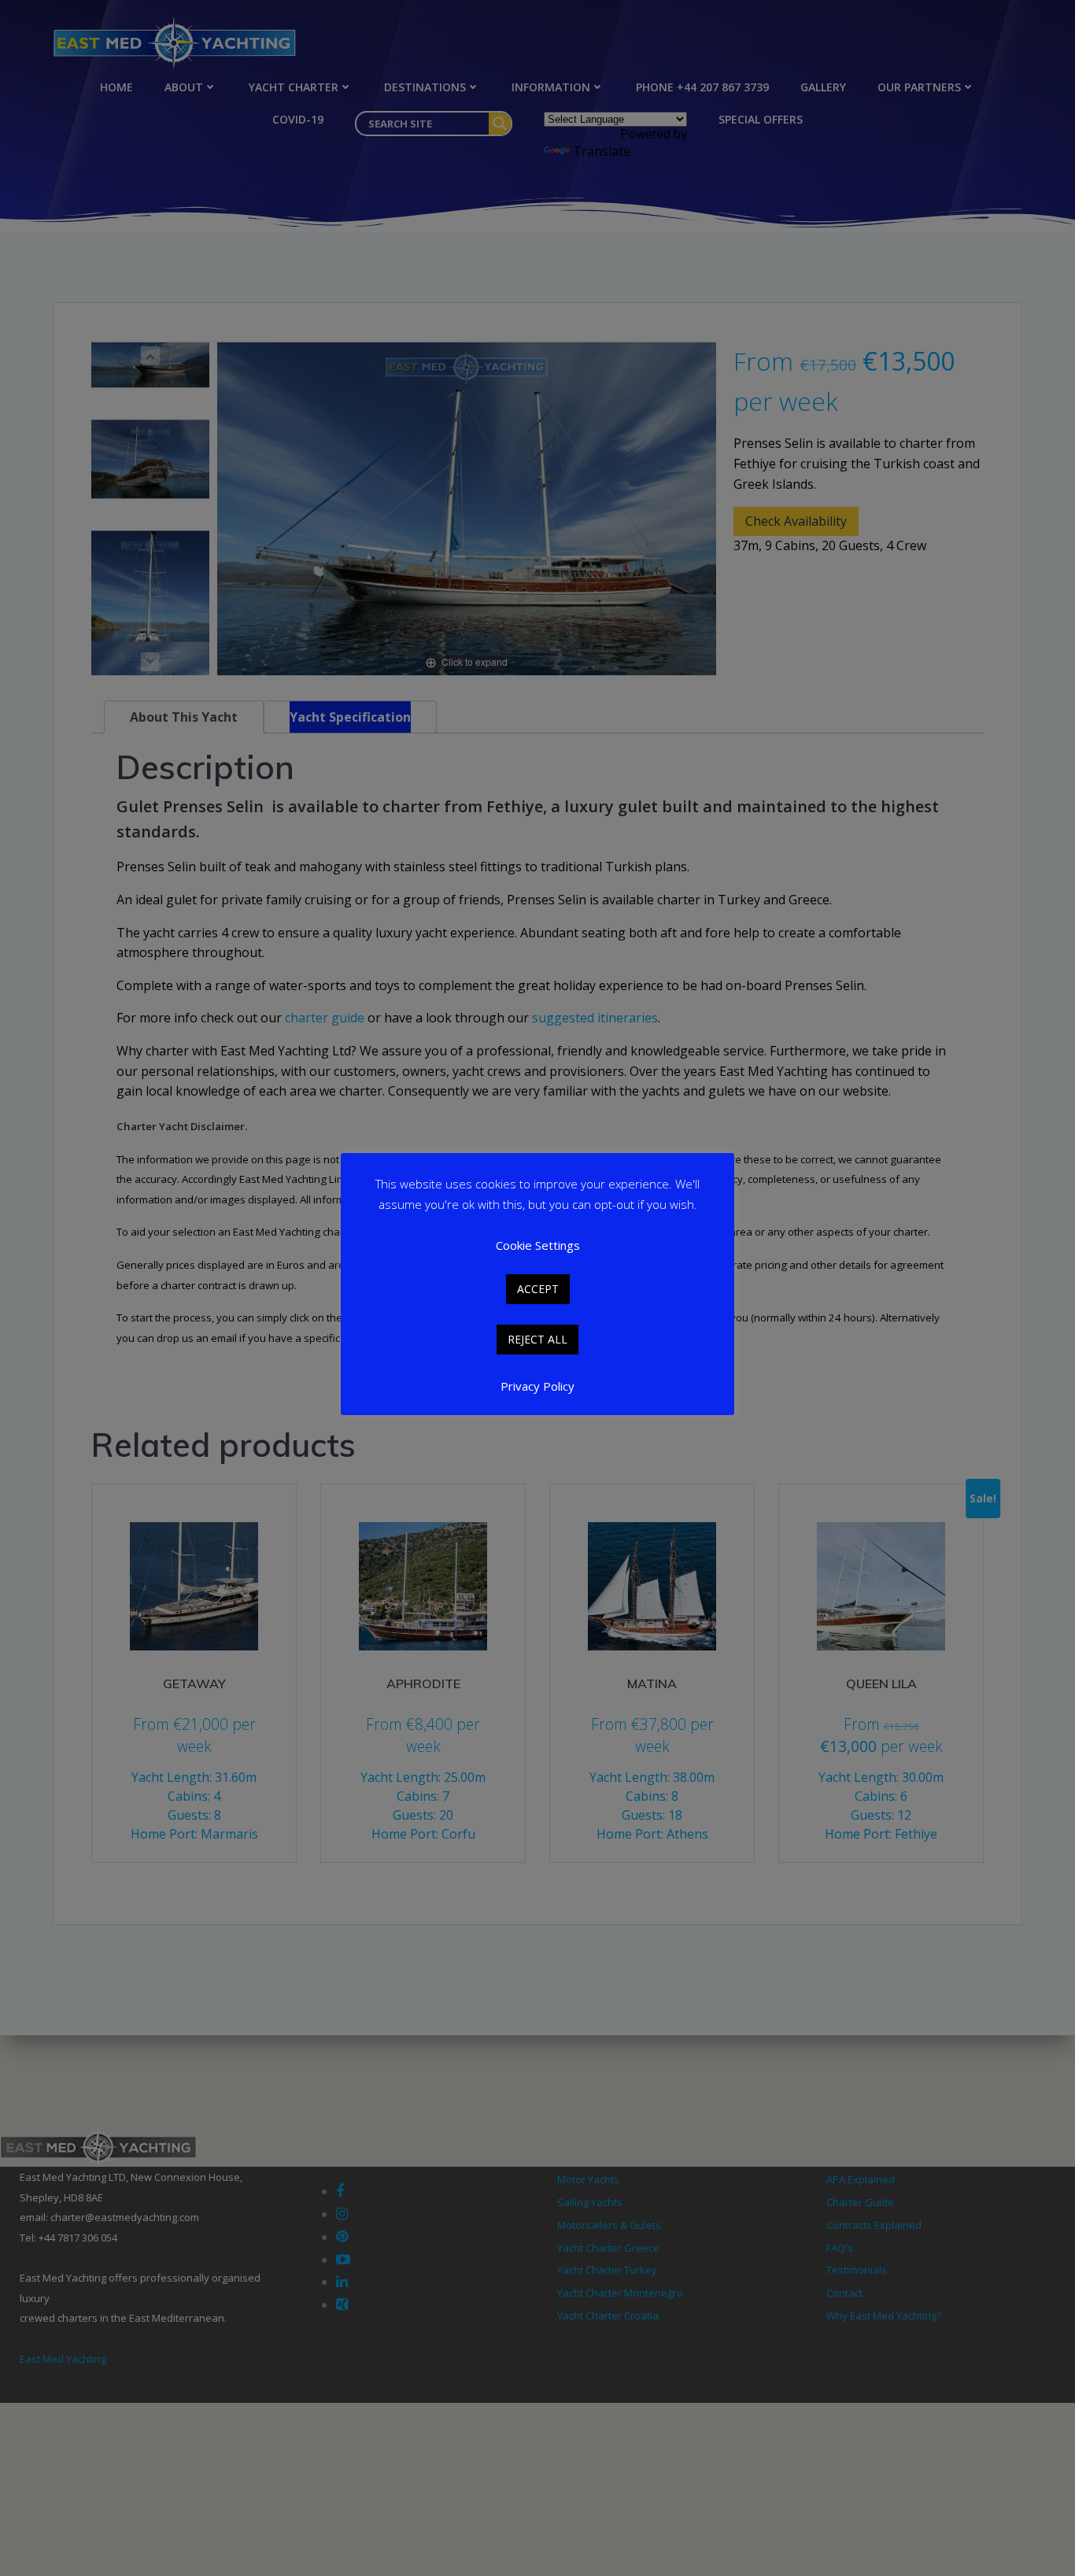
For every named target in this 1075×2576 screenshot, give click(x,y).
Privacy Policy (537, 1386)
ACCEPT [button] (538, 1289)
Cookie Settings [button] (538, 1245)
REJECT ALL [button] (537, 1339)
